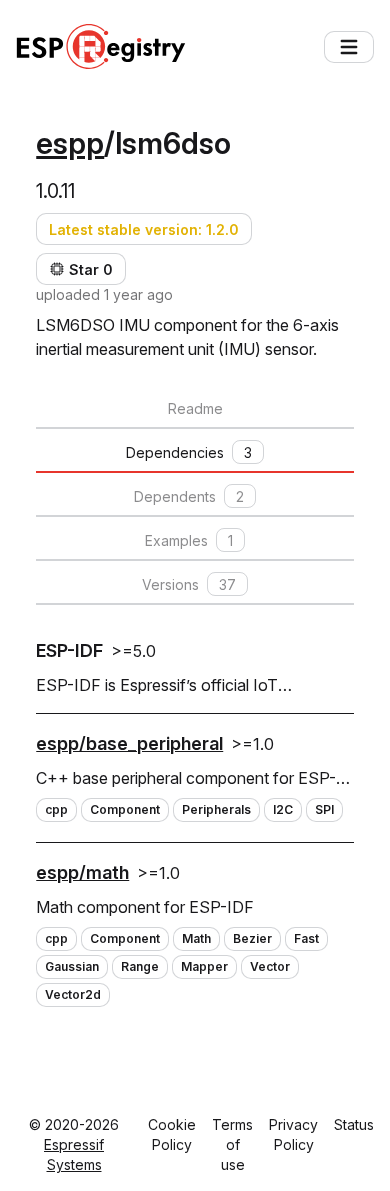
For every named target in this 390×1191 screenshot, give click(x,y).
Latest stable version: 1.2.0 (144, 229)
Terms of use (232, 1144)
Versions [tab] (189, 584)
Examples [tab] (189, 540)
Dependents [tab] (189, 496)
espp (70, 143)
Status (354, 1124)
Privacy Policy (293, 1134)
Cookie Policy (172, 1134)
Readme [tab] (195, 408)
